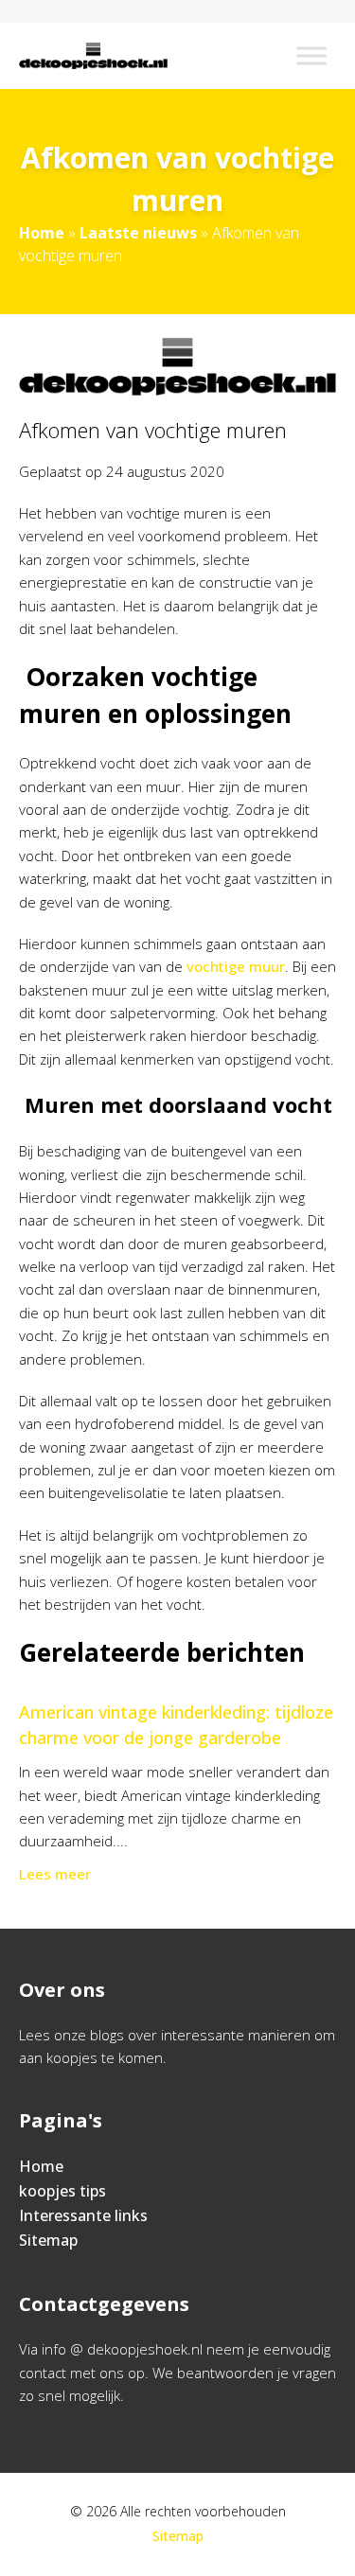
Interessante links (83, 2215)
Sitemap (48, 2240)
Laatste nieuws (138, 233)
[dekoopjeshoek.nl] (93, 56)
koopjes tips (62, 2191)
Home (42, 233)
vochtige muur (236, 966)
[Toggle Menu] (311, 55)
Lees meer (55, 1874)
